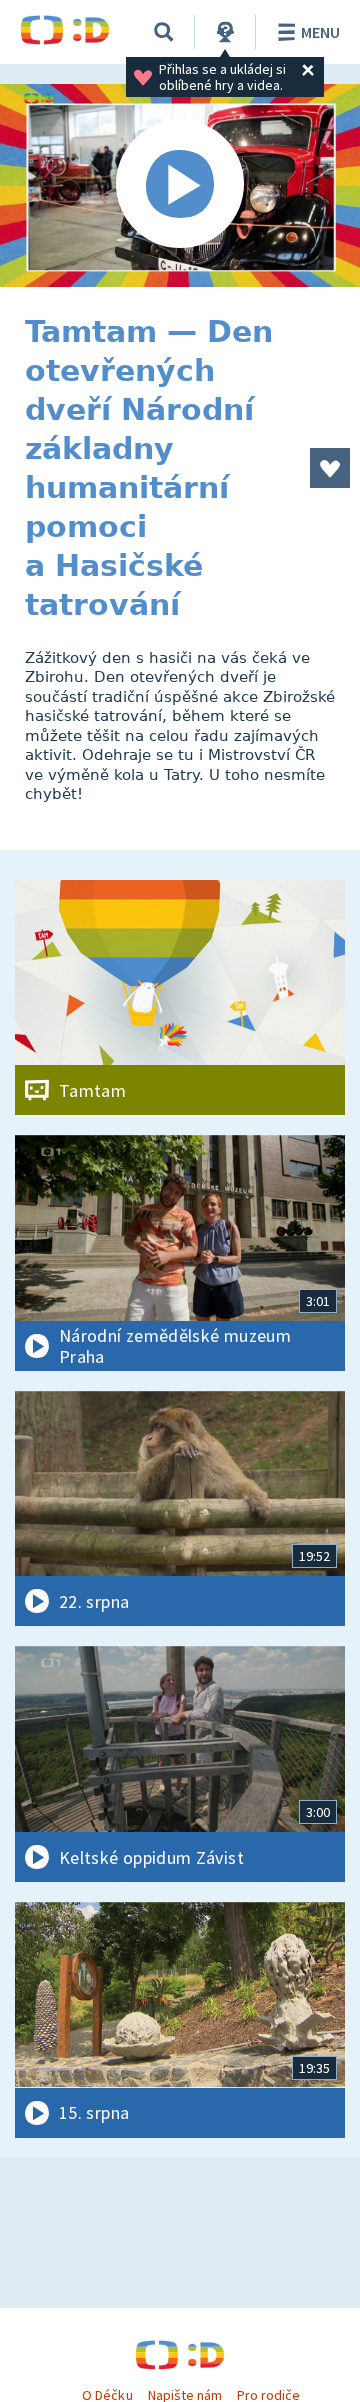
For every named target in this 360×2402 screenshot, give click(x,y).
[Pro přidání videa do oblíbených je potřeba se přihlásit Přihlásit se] (330, 468)
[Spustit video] (180, 185)
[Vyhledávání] (164, 32)
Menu (320, 32)
